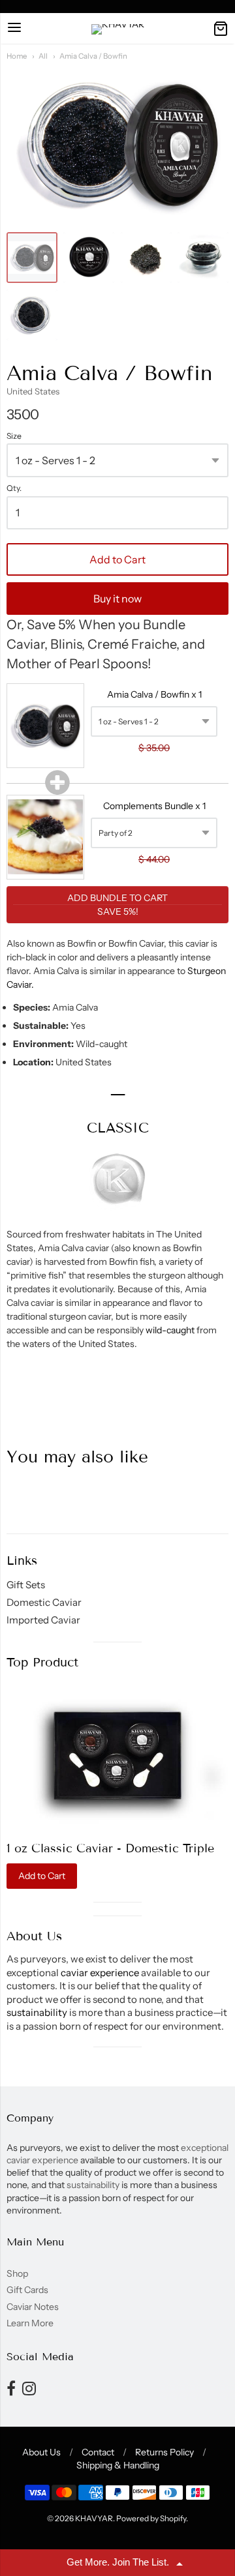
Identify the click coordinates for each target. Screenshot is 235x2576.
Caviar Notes (33, 2307)
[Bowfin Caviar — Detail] (32, 315)
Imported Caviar (43, 1620)
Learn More (30, 2323)
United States (33, 391)
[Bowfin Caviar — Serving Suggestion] (203, 258)
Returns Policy (164, 2452)
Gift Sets (26, 1585)
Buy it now (117, 599)
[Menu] (14, 28)
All (43, 56)
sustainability (37, 2012)
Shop (17, 2273)
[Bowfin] (32, 258)
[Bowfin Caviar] (89, 258)
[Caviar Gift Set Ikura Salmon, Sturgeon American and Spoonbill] (117, 1755)
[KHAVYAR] (118, 29)
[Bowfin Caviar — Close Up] (146, 258)
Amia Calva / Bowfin (93, 56)
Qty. (14, 488)
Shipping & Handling (118, 2465)
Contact (98, 2452)
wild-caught (171, 1330)
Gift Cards (27, 2290)
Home (17, 56)
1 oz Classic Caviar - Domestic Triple (110, 1848)
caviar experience (100, 1973)
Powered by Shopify (151, 2518)
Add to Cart (117, 559)
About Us (41, 2452)
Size (14, 436)
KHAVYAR (94, 2518)
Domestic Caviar (44, 1602)
